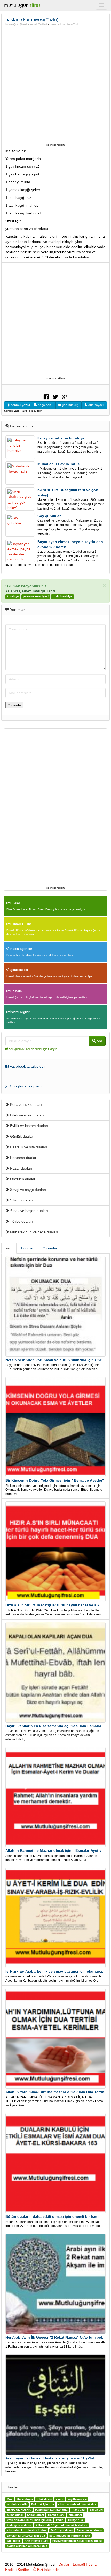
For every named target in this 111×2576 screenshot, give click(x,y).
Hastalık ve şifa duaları (28, 1147)
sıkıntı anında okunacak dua (77, 2504)
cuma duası (15, 2515)
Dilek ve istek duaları (26, 1115)
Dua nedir (14, 2541)
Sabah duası (35, 2515)
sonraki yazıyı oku (20, 405)
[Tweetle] (55, 396)
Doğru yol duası (62, 2530)
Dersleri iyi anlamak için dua (26, 2536)
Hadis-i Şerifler (21, 949)
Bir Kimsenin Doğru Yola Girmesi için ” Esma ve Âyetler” (55, 1480)
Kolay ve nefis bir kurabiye (61, 438)
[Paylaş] (46, 396)
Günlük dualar (21, 1136)
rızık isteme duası (36, 2541)
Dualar (15, 903)
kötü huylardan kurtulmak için (70, 2536)
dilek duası (44, 2499)
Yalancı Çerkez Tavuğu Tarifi (30, 591)
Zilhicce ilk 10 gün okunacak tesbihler (61, 2525)
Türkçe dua (75, 2520)
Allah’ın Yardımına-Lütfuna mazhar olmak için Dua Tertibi (55, 2092)
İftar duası (78, 2510)
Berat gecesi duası (89, 2530)
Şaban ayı (96, 2510)
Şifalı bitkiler (19, 970)
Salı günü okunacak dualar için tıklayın (33, 1049)
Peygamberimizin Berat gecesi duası (77, 2541)
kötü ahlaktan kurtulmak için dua (29, 2520)
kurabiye (13, 596)
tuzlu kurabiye (62, 596)
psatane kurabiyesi (36, 596)
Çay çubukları (50, 516)
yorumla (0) (70, 405)
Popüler (27, 1248)
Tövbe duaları (21, 1221)
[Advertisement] (55, 86)
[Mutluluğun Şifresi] (23, 5)
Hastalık (16, 991)
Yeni (9, 1248)
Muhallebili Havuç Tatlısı (59, 464)
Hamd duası (56, 2515)
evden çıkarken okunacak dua (27, 2546)
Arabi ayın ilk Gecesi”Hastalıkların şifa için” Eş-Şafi (50, 2458)
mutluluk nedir (17, 2504)
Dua (10, 2499)
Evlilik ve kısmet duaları (29, 1126)
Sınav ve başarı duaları (29, 1211)
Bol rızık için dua (43, 2504)
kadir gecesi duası (19, 2525)
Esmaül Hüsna (21, 924)
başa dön (44, 405)
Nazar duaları (21, 1168)
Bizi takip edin (48, 2570)
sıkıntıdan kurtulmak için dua (27, 2530)
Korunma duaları (23, 1158)
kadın (60, 2520)
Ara (99, 1041)
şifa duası (75, 2515)
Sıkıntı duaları (21, 1200)
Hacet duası (25, 2499)
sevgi (60, 2499)
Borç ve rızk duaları (25, 1104)
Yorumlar (50, 1248)
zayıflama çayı (77, 2499)
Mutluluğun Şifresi (16, 24)
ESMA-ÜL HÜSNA (19, 2510)
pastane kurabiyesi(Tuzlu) (65, 24)
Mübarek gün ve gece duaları (34, 1232)
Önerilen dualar (22, 1179)
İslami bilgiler (20, 1012)
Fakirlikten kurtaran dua (51, 2510)
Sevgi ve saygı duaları (28, 1190)
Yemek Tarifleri (38, 24)
